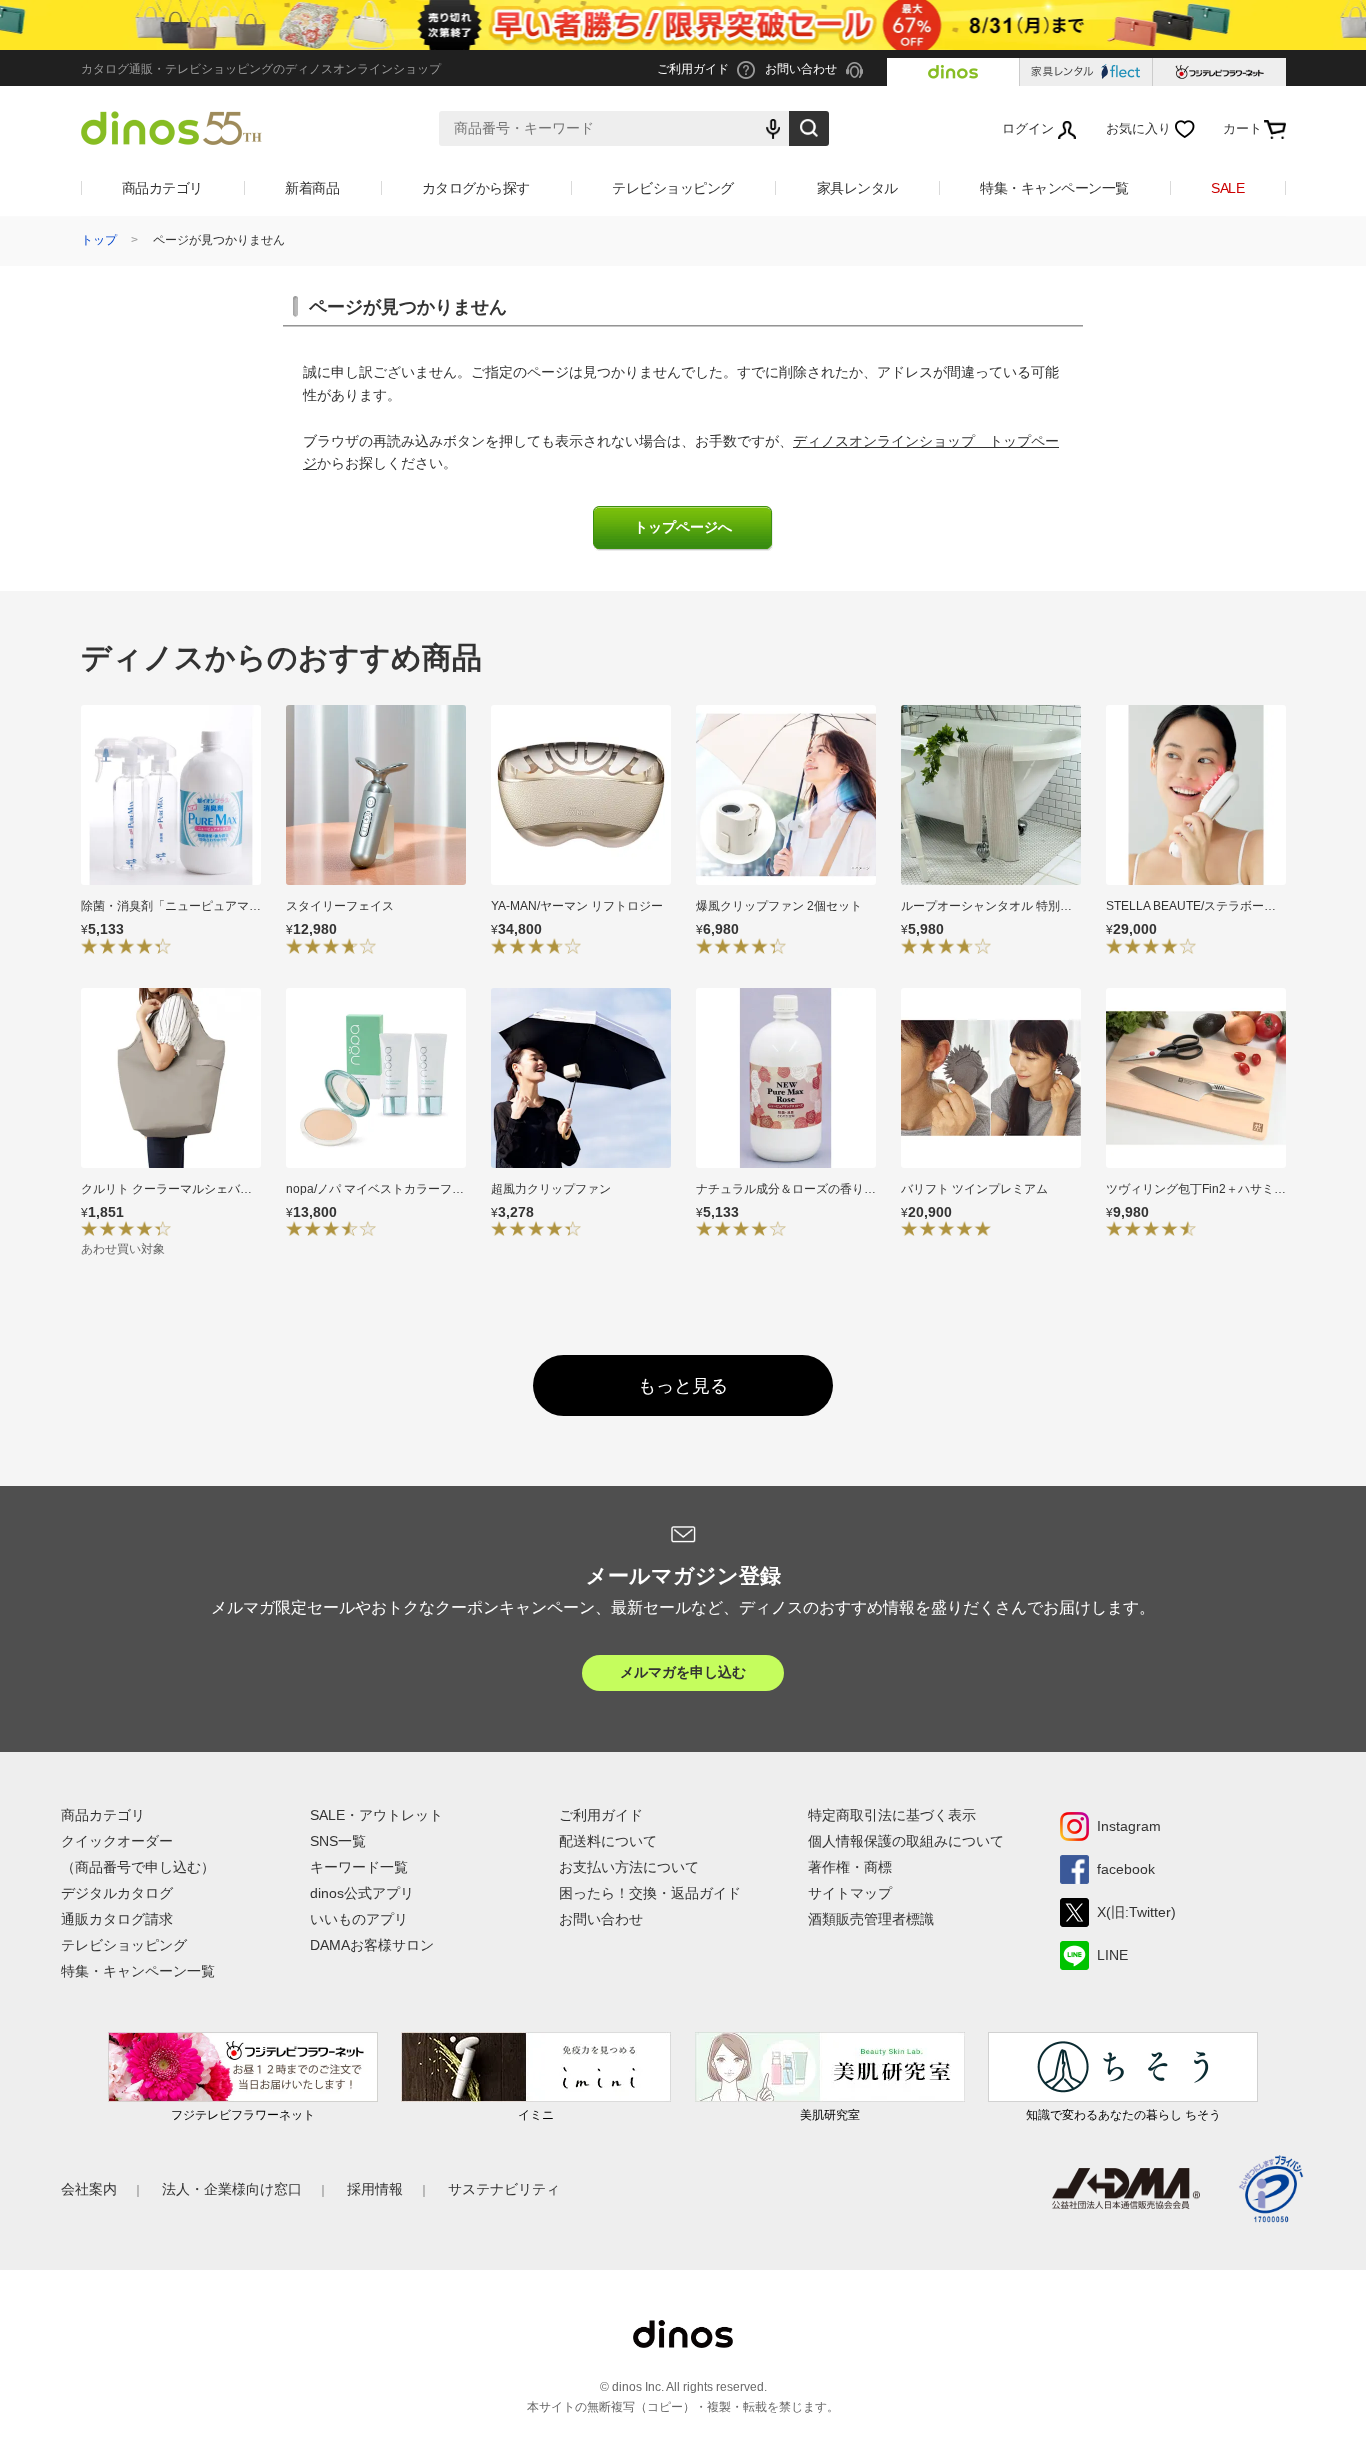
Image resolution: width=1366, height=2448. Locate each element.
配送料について (608, 1841)
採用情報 (375, 2189)
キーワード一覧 (359, 1867)
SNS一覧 (338, 1841)
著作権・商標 (850, 1867)
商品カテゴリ (162, 188)
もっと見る (683, 1386)
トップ (99, 240)
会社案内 (89, 2189)
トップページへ (683, 527)
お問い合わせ (601, 1919)
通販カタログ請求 (117, 1919)
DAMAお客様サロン (372, 1945)
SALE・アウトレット (376, 1815)
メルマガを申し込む (683, 1672)
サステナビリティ (504, 2189)
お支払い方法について (629, 1867)
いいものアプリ (359, 1919)
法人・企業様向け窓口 (232, 2189)
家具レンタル (857, 188)
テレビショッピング (673, 188)
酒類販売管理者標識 (871, 1919)
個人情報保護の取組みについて (906, 1841)
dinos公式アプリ (362, 1893)
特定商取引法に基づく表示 (892, 1815)
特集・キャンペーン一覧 (1054, 188)
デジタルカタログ (117, 1893)
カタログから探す (476, 188)
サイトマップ (850, 1893)
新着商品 (312, 188)
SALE (1227, 188)
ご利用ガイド (601, 1815)
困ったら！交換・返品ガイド (650, 1893)
